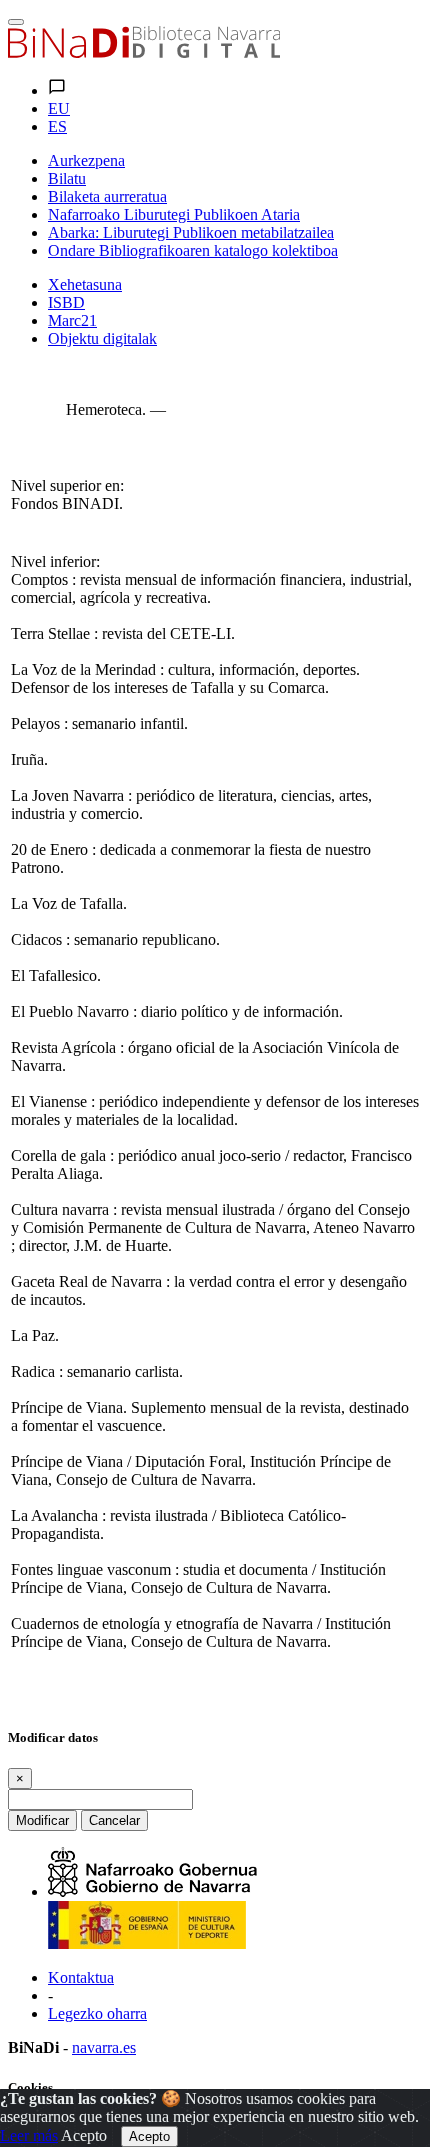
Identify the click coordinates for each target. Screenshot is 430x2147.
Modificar (42, 1820)
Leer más (29, 2135)
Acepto (84, 2135)
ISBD (66, 302)
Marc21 (72, 320)
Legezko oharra (97, 2013)
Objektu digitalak (102, 338)
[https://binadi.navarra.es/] (144, 52)
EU (59, 108)
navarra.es (104, 2047)
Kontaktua (81, 1977)
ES (57, 126)
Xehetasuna (85, 284)
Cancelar (114, 1820)
